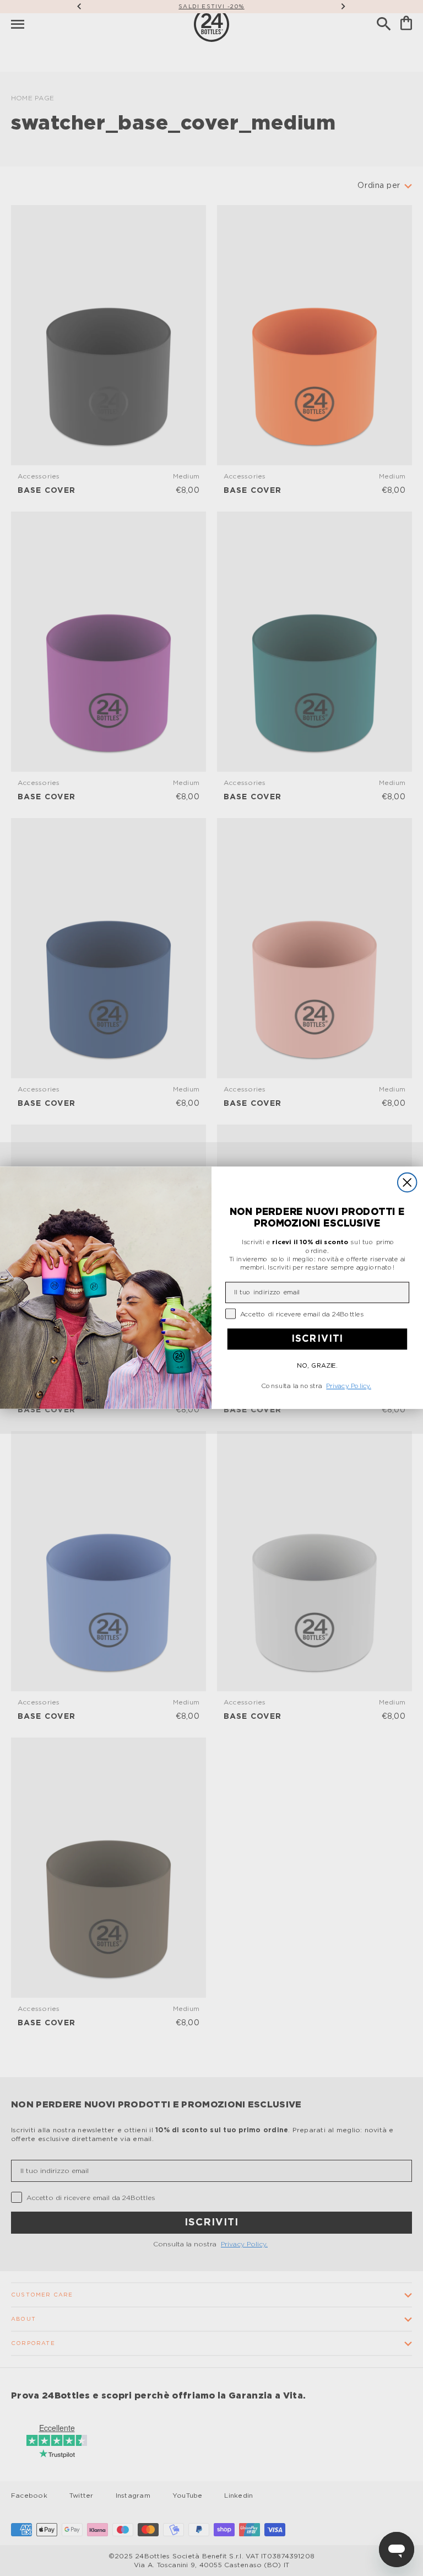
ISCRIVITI (317, 1339)
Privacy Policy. (349, 1386)
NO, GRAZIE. (317, 1366)
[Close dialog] (407, 1183)
